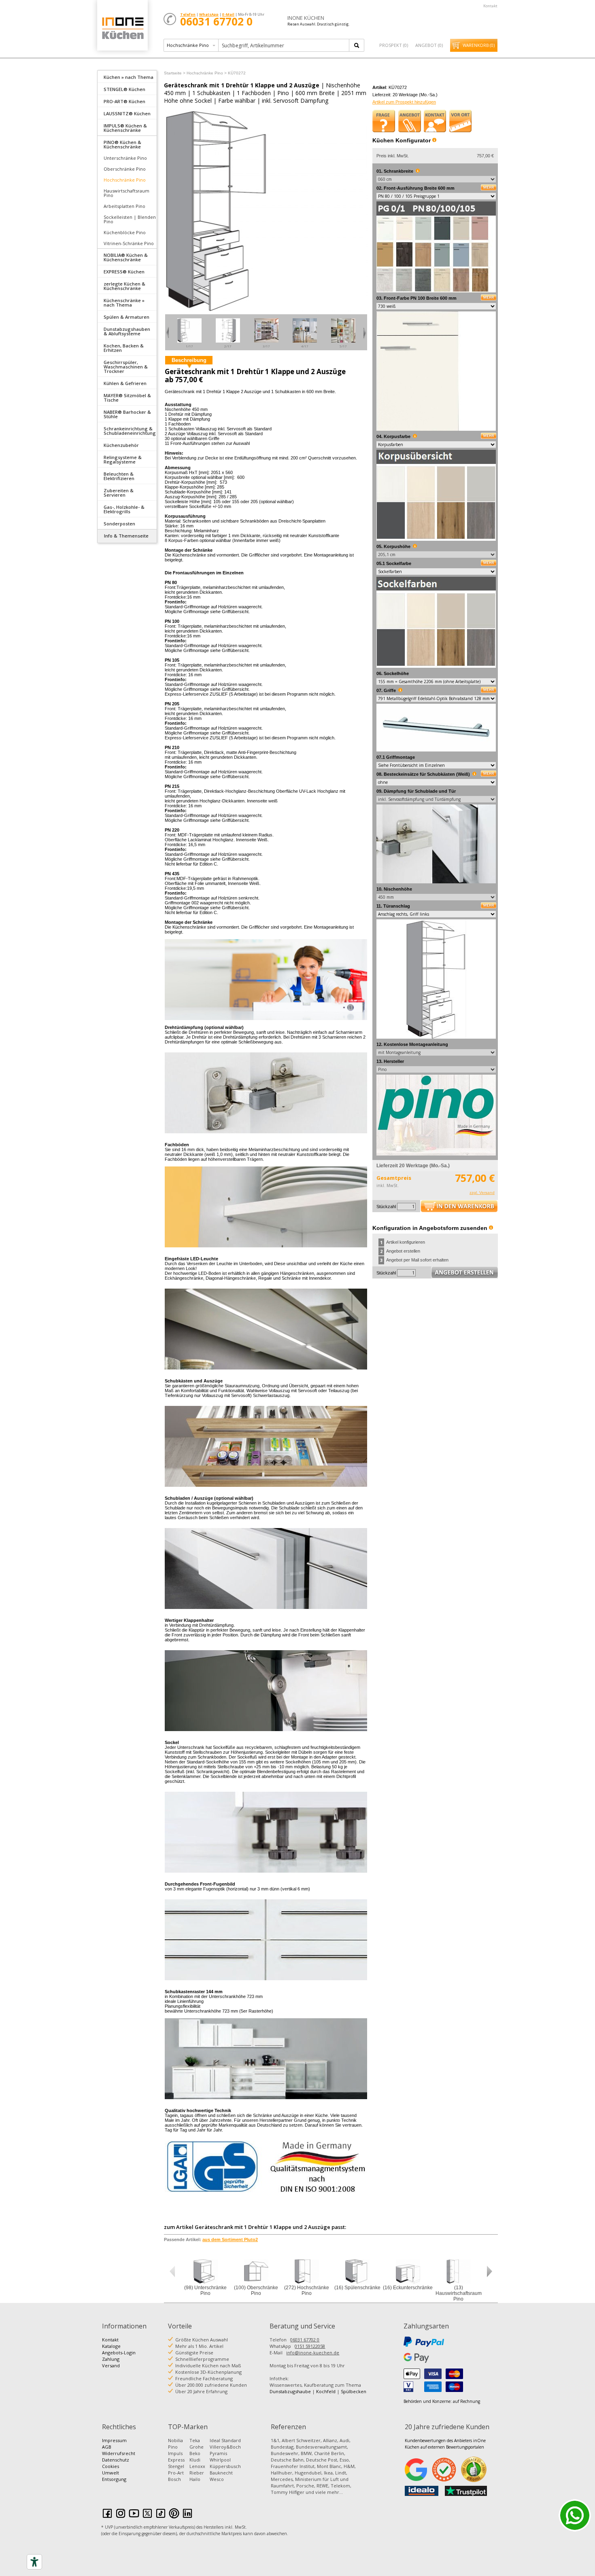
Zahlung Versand (111, 2362)
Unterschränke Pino (125, 158)
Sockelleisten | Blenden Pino (130, 219)
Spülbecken (354, 2391)
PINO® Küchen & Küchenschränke (122, 144)
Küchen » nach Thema (129, 77)
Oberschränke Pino (125, 169)
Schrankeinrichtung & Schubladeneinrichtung (130, 431)
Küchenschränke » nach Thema (124, 303)
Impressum (114, 2440)
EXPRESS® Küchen (124, 272)
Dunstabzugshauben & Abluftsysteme (127, 331)
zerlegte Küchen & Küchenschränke (124, 286)
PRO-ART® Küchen (124, 101)
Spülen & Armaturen (126, 317)
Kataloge (111, 2346)
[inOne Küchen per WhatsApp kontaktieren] (575, 2515)
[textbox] (284, 45)
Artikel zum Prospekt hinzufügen (404, 102)
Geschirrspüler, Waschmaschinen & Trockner (126, 367)
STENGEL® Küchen (124, 89)
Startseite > (175, 73)
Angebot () (429, 45)
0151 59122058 (310, 2346)
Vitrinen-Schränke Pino (129, 243)
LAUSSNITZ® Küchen (127, 113)
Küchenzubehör (121, 445)
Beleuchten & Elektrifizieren (119, 476)
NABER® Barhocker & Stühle (127, 414)
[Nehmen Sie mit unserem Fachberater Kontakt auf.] (435, 121)
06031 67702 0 (305, 2340)
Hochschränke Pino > (207, 73)
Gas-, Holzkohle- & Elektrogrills (124, 509)
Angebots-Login (119, 2353)
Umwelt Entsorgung (114, 2476)
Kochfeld (326, 2391)
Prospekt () (394, 45)
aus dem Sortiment (230, 2239)
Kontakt (490, 6)
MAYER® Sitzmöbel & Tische (127, 398)
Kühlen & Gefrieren (125, 383)
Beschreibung (189, 360)
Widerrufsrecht (119, 2453)
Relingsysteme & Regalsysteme (123, 459)
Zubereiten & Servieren (119, 493)
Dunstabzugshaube (290, 2391)
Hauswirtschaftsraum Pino (126, 193)
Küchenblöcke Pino (125, 232)
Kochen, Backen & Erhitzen (124, 348)
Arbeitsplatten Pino (124, 206)
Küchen (122, 28)
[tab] (127, 76)
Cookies (110, 2466)
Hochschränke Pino (125, 180)
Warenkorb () (479, 45)
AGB (107, 2447)
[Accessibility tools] (34, 2562)
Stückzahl (386, 1207)
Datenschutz (116, 2460)
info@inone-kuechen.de (313, 2353)
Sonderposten (119, 524)
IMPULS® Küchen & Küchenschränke (125, 128)
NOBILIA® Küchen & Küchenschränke (126, 257)
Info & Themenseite (126, 536)
